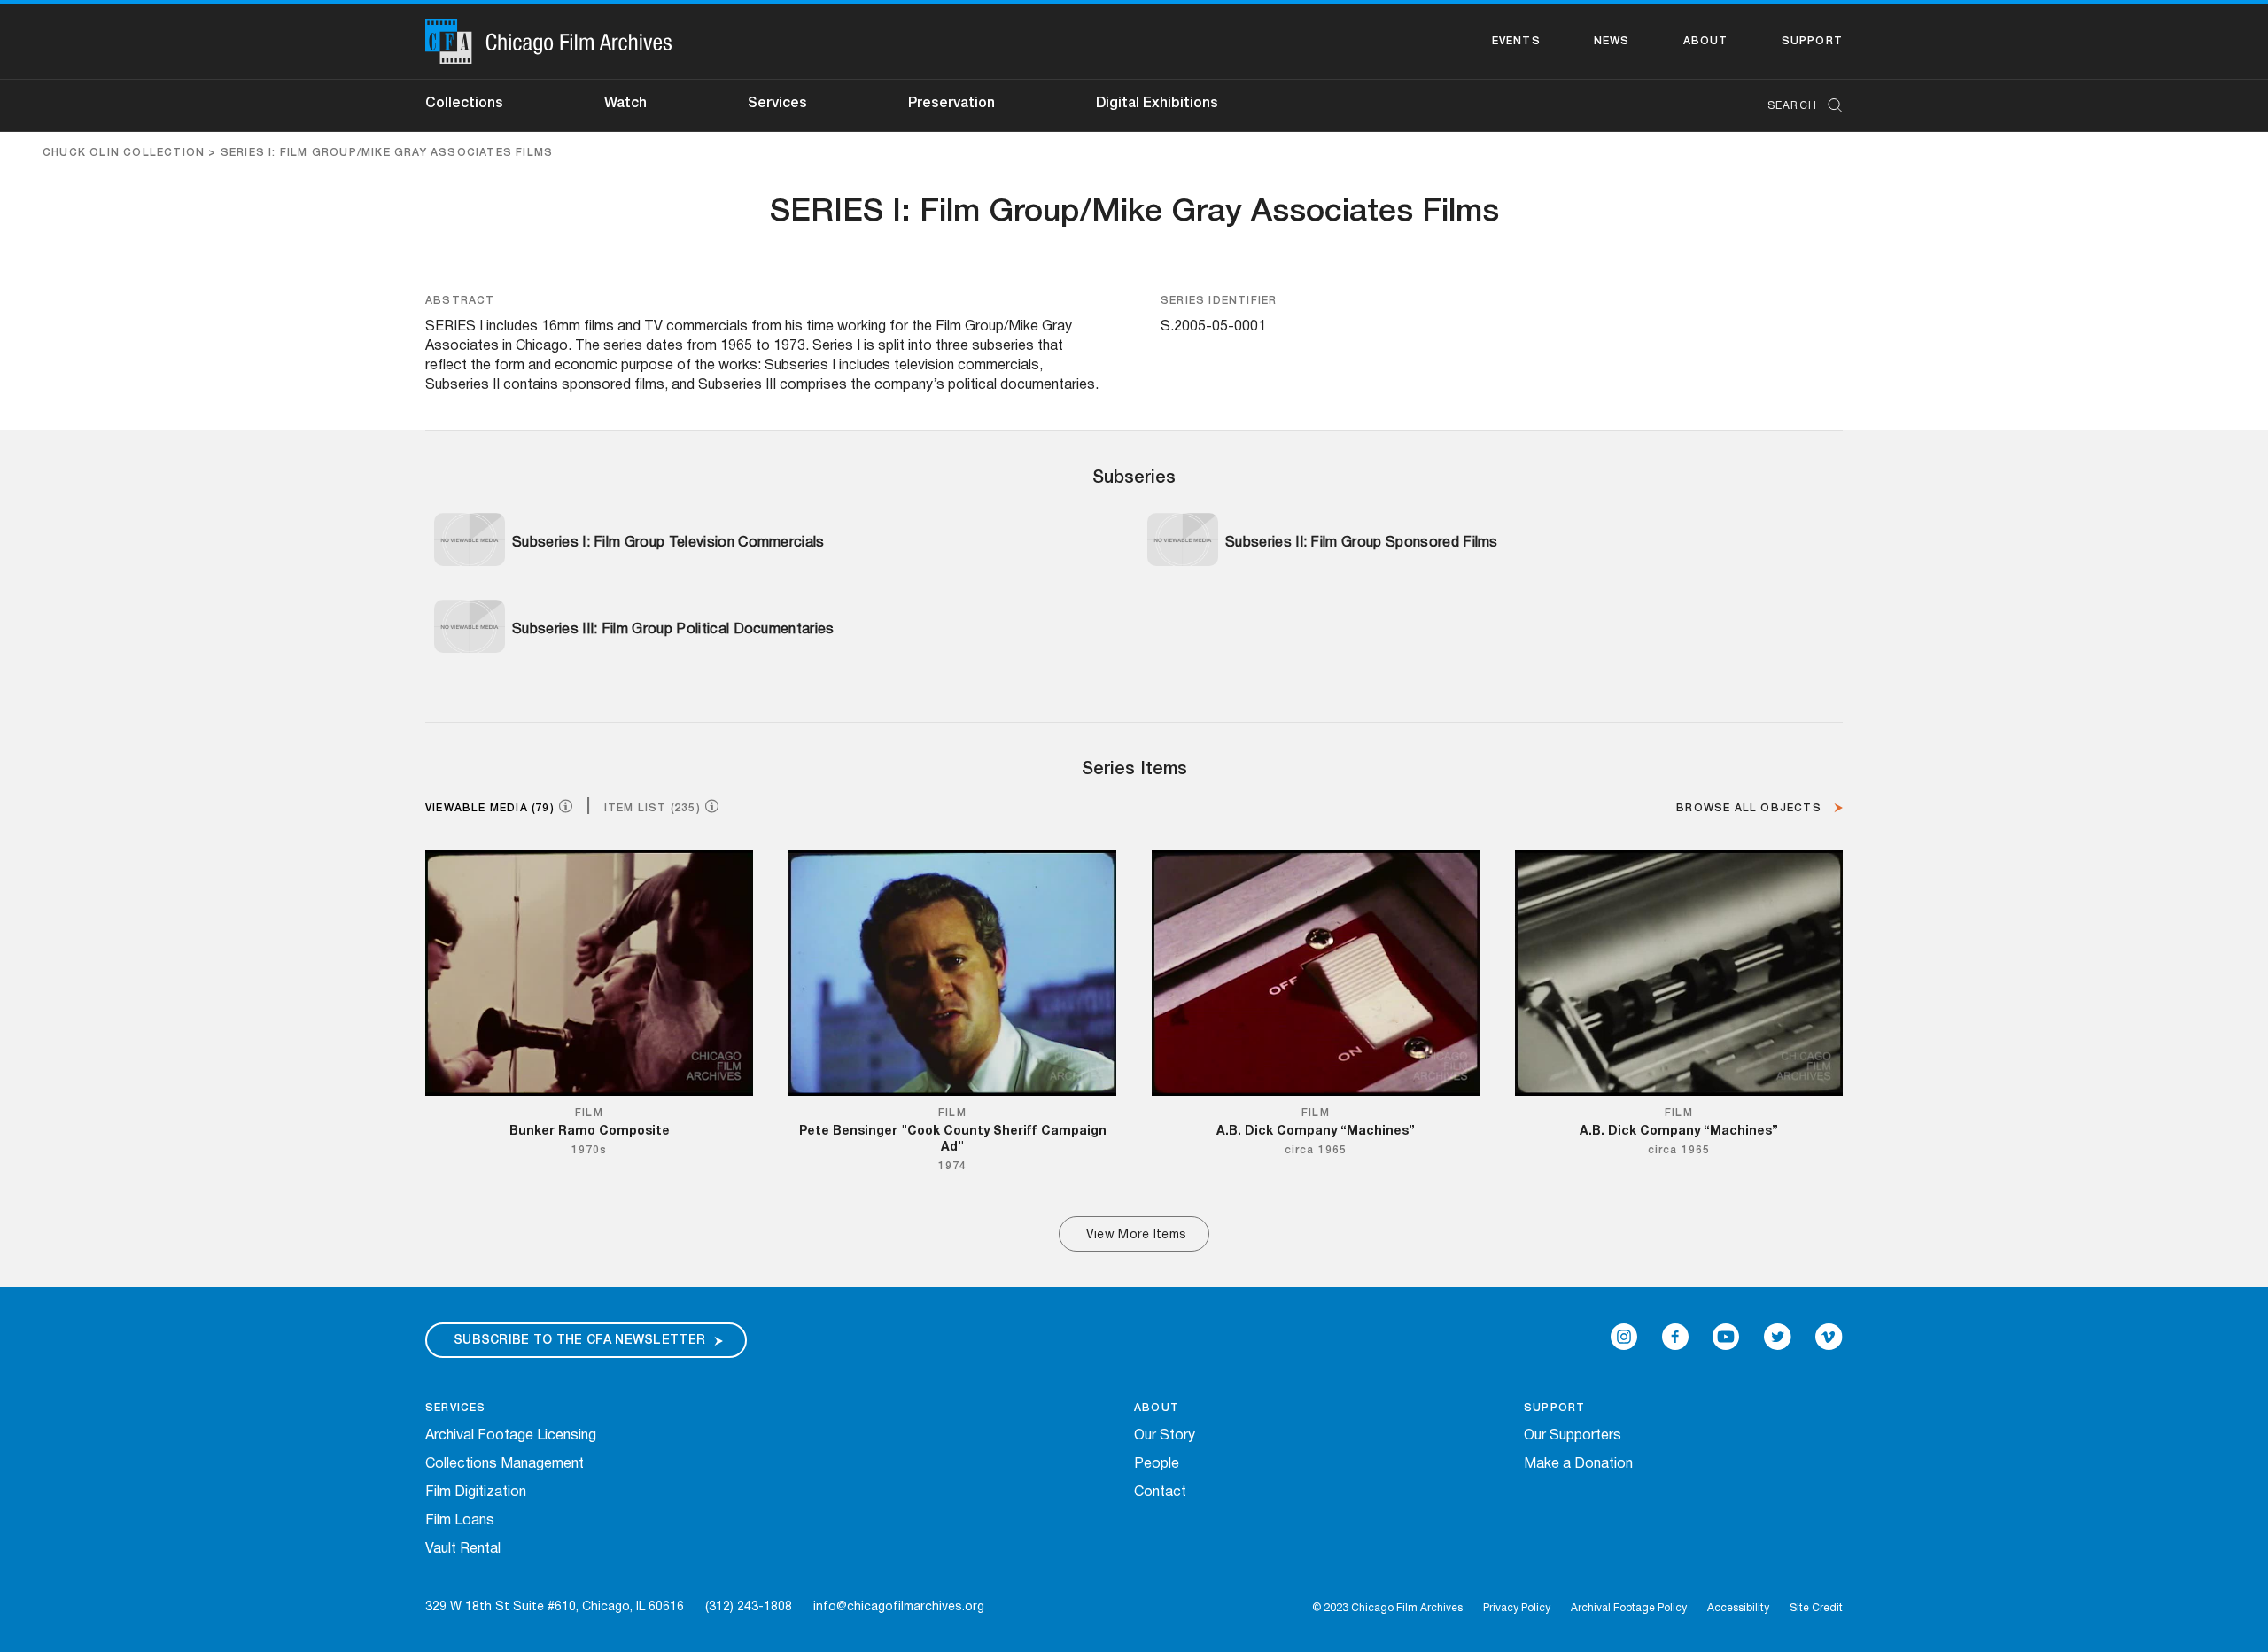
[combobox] (1796, 106)
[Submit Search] (1829, 106)
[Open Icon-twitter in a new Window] (1778, 1337)
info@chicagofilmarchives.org (899, 1607)
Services (777, 104)
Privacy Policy (1517, 1608)
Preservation (951, 104)
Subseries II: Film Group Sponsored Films (1362, 543)
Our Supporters (1573, 1436)
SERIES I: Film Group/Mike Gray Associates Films (387, 153)
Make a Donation (1578, 1464)
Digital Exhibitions (1157, 104)
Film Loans (460, 1521)
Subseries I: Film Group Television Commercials (668, 543)
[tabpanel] (1134, 1051)
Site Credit (1816, 1608)
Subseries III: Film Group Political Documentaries (673, 630)
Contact (1160, 1493)
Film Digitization (476, 1493)
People (1157, 1464)
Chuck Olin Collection (124, 153)
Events (1516, 41)
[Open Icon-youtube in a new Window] (1726, 1337)
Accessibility (1738, 1608)
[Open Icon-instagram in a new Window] (1624, 1337)
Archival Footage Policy (1629, 1608)
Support (1812, 41)
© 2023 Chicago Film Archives (1387, 1608)
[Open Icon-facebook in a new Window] (1675, 1337)
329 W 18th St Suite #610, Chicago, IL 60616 (555, 1607)
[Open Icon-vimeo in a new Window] (1829, 1337)
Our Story (1165, 1436)
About (1706, 41)
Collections (464, 104)
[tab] (506, 807)
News (1612, 41)
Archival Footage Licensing (511, 1436)
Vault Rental (463, 1549)
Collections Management (505, 1464)
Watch (625, 104)
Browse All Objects (1751, 808)
